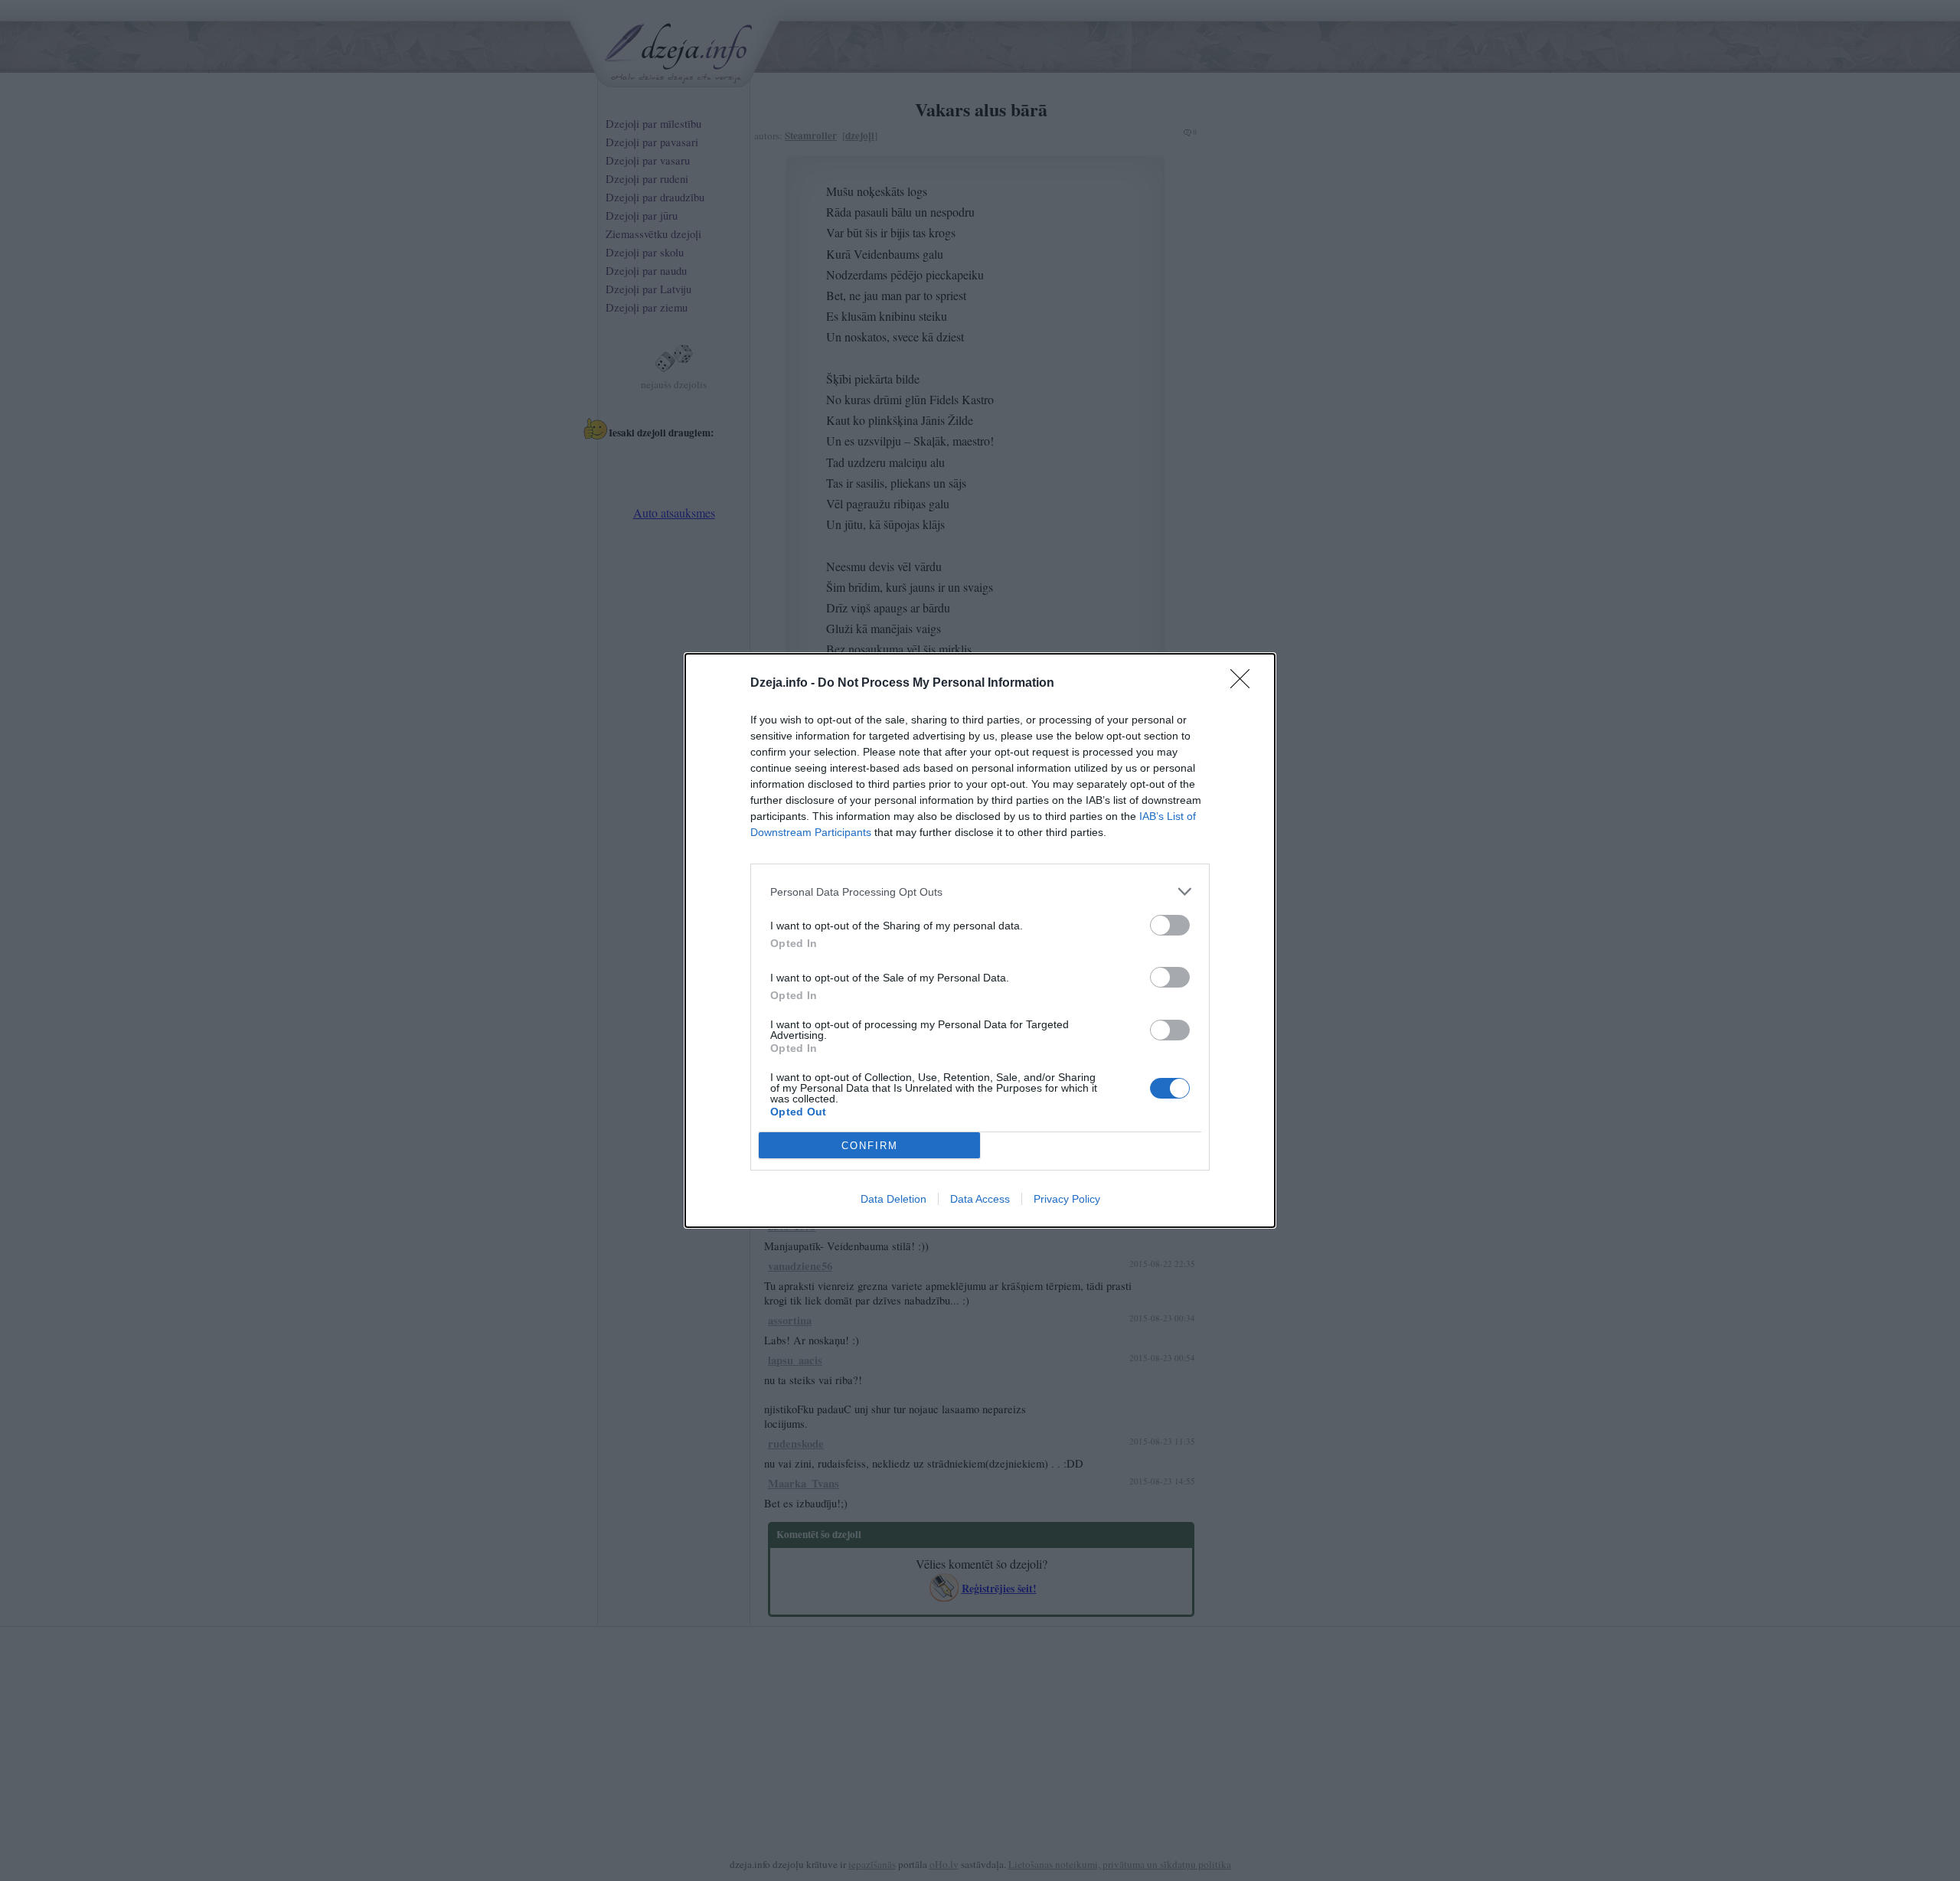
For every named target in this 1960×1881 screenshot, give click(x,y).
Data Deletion (893, 1199)
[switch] (1170, 925)
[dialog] (980, 940)
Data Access (980, 1199)
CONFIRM (870, 1146)
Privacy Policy (1067, 1199)
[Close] (1245, 684)
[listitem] (980, 892)
